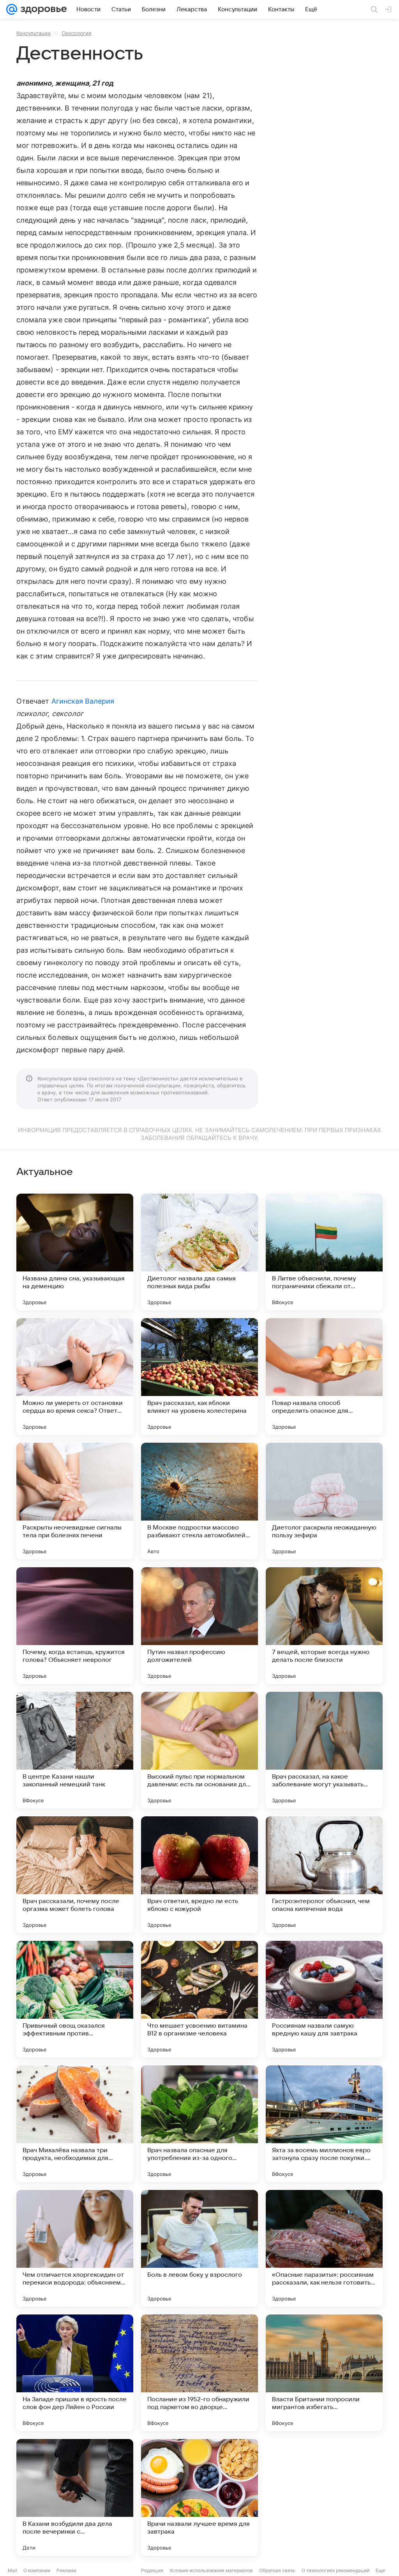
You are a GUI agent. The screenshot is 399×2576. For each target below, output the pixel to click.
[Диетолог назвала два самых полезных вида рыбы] (199, 1252)
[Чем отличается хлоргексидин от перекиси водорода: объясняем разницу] (75, 2248)
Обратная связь (277, 2570)
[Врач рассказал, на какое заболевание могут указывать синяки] (324, 1750)
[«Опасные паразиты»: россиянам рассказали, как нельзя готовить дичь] (324, 2248)
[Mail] (12, 9)
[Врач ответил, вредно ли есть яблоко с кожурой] (199, 1875)
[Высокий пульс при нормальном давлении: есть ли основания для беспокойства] (199, 1750)
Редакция (152, 2570)
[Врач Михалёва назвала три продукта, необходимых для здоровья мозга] (75, 2124)
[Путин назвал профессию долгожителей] (199, 1626)
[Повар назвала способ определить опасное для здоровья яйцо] (324, 1377)
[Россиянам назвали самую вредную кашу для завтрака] (324, 1999)
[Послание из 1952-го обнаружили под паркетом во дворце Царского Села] (199, 2373)
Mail (12, 2570)
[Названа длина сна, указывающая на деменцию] (75, 1252)
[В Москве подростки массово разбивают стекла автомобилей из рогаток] (199, 1501)
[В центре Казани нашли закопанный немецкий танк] (75, 1750)
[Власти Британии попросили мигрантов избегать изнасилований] (324, 2373)
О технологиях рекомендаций (335, 2570)
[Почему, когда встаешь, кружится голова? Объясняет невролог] (75, 1626)
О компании (37, 2570)
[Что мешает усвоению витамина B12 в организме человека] (199, 1999)
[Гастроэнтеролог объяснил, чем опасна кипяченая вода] (324, 1875)
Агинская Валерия (83, 701)
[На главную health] (42, 9)
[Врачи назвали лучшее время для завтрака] (199, 2497)
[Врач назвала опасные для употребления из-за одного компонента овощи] (199, 2124)
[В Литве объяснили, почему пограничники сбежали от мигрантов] (324, 1252)
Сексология (76, 33)
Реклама (66, 2570)
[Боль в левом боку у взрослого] (199, 2248)
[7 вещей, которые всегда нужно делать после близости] (324, 1626)
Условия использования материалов (211, 2570)
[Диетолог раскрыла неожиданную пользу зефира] (324, 1501)
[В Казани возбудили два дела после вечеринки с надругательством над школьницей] (75, 2497)
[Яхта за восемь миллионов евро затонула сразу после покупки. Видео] (324, 2124)
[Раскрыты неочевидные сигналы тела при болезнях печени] (75, 1501)
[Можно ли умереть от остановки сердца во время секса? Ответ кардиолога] (75, 1377)
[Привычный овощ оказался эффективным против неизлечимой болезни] (75, 1999)
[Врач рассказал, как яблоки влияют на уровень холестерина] (199, 1377)
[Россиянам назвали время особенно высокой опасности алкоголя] (324, 2497)
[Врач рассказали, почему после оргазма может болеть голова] (75, 1875)
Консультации (34, 33)
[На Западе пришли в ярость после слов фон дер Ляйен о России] (75, 2373)
